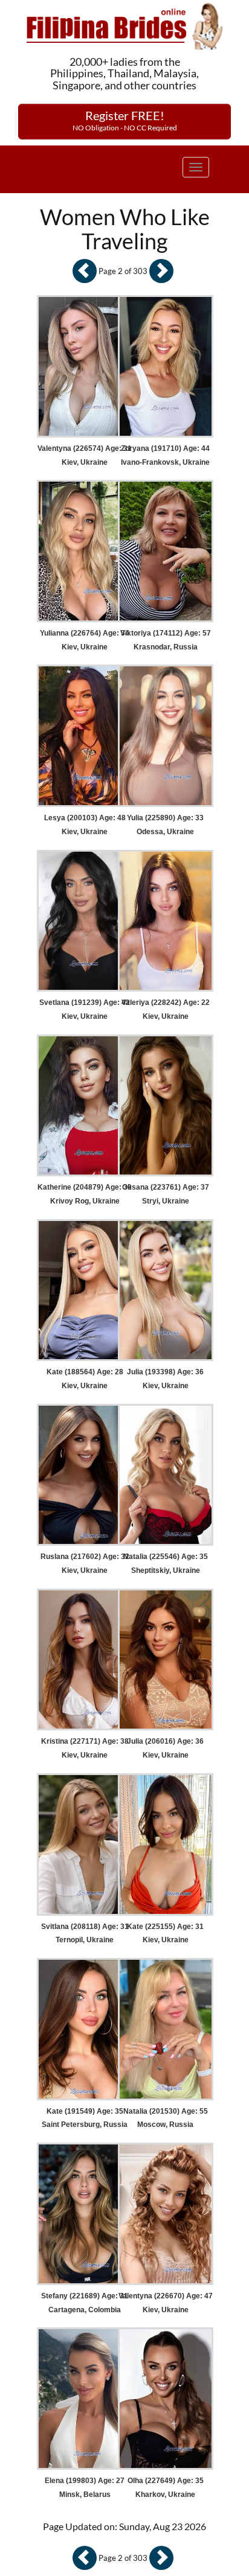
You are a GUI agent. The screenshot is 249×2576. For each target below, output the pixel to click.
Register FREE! (125, 120)
